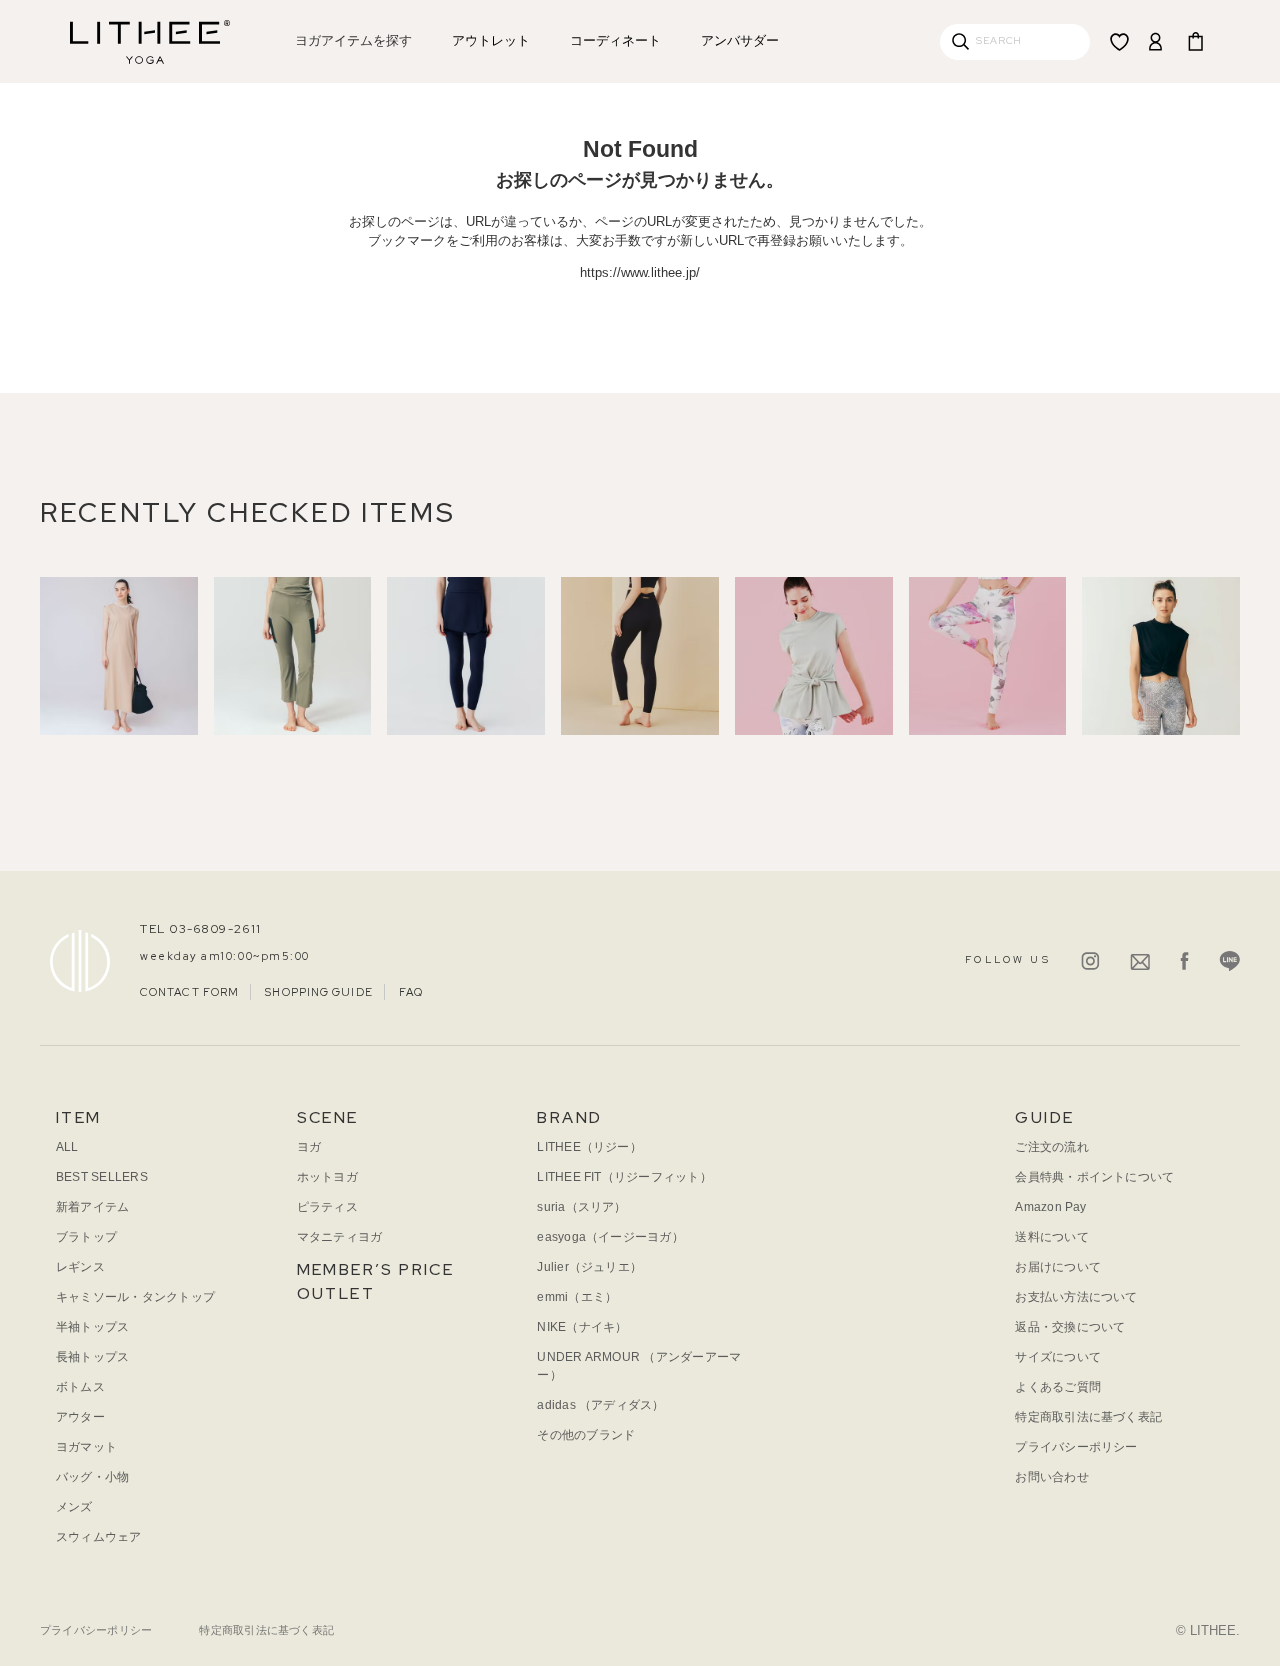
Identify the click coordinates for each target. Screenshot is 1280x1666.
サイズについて (1058, 1357)
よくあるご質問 (1058, 1387)
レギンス (80, 1267)
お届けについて (1058, 1267)
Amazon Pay (1050, 1207)
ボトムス (80, 1387)
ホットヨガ (327, 1177)
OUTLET (336, 1293)
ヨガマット (86, 1447)
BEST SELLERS (102, 1177)
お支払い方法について (1076, 1297)
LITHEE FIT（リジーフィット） (624, 1177)
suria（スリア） (581, 1207)
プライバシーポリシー (1076, 1447)
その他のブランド (586, 1435)
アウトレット (491, 40)
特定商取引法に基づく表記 (1088, 1417)
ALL (67, 1147)
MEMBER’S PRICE (376, 1269)
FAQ (411, 992)
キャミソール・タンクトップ (135, 1297)
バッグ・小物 (92, 1477)
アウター (80, 1417)
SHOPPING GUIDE (318, 992)
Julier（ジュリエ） (589, 1267)
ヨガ (309, 1147)
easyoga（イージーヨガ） (610, 1237)
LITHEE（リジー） (589, 1147)
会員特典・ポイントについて (1094, 1177)
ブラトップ (86, 1237)
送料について (1051, 1237)
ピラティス (327, 1207)
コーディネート (615, 40)
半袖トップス (92, 1327)
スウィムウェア (99, 1537)
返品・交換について (1070, 1327)
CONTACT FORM (189, 992)
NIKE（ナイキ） (582, 1327)
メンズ (74, 1507)
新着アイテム (92, 1207)
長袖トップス (92, 1357)
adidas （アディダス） (600, 1405)
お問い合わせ (1051, 1477)
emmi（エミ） (577, 1297)
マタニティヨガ (340, 1237)
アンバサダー (740, 40)
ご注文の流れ (1051, 1147)
